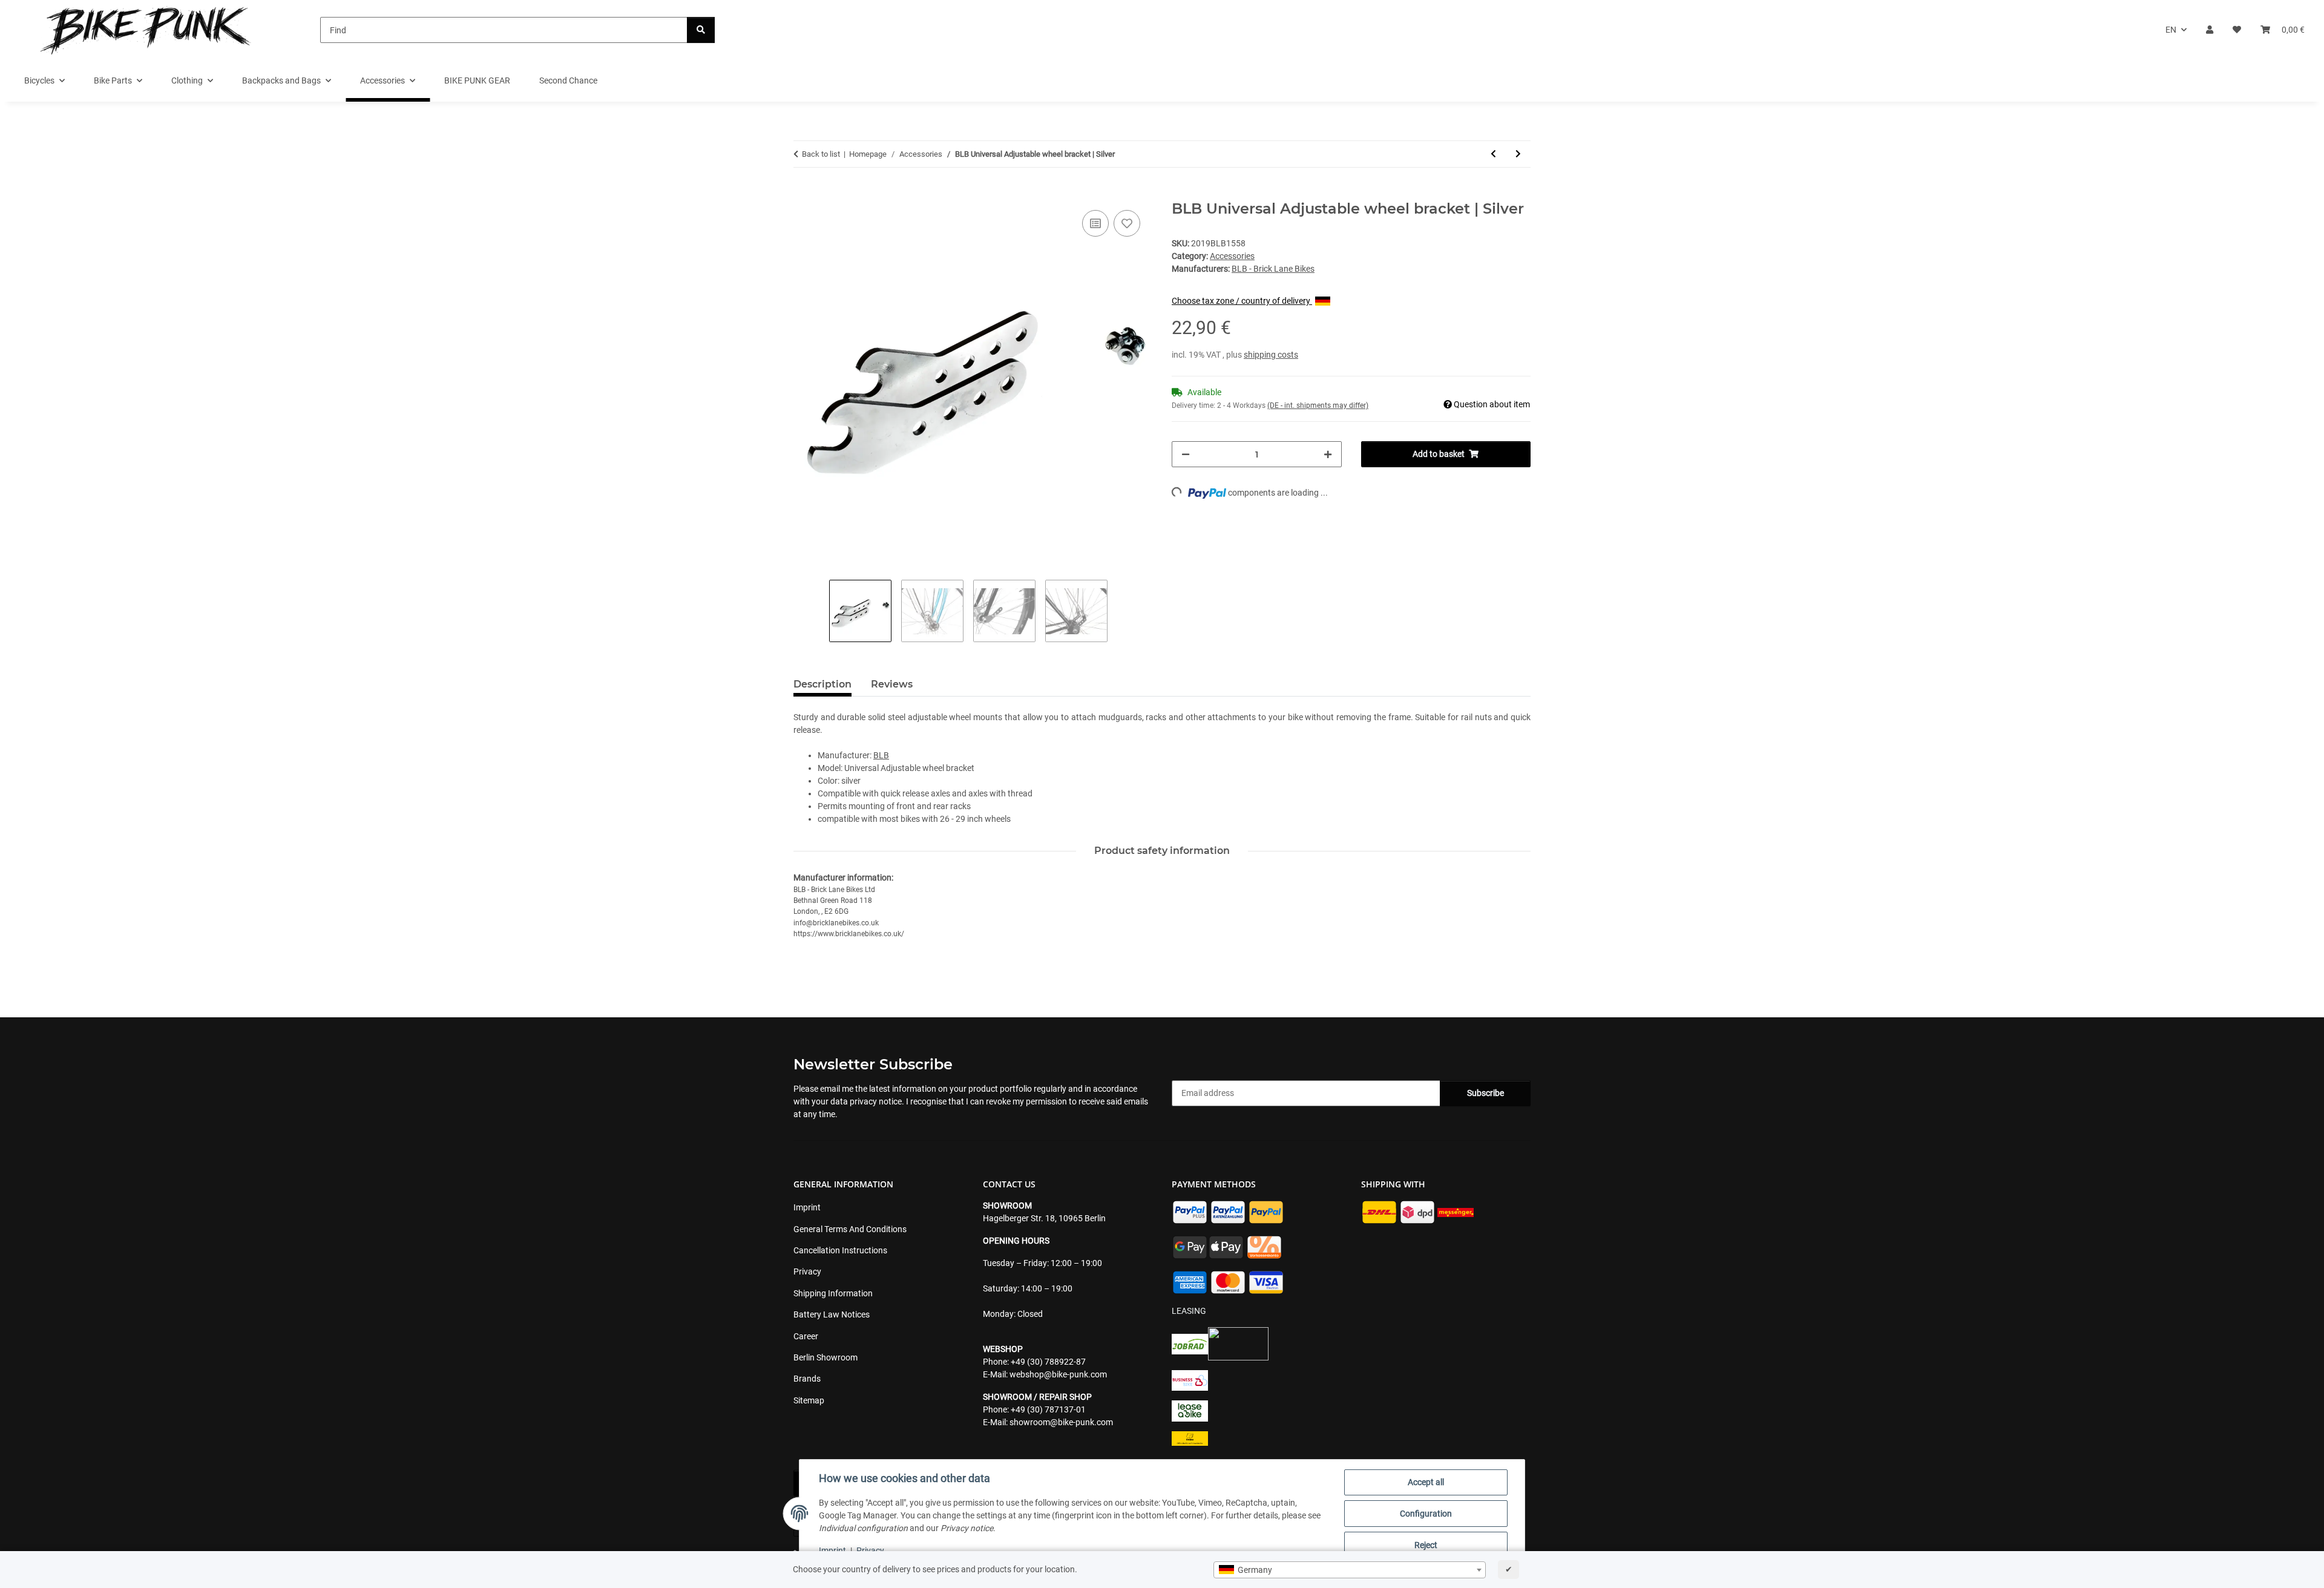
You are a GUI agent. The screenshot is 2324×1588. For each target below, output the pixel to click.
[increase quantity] (1328, 454)
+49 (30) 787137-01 (1048, 1409)
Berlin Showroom (826, 1357)
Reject (1426, 1545)
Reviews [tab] (892, 684)
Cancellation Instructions (840, 1250)
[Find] (701, 30)
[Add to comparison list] (1095, 223)
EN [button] (2171, 30)
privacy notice (876, 1101)
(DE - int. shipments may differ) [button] (1318, 405)
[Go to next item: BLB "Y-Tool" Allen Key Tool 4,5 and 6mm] (1518, 154)
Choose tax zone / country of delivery (1242, 301)
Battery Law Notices (832, 1314)
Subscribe (1485, 1093)
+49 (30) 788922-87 (1048, 1362)
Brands (807, 1379)
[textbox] (1350, 1570)
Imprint (832, 1550)
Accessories (1232, 256)
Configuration (1426, 1514)
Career (806, 1336)
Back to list (821, 154)
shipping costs (1271, 355)
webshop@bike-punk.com (1058, 1374)
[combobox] (1350, 1570)
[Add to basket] (803, 194)
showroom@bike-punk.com (1061, 1422)
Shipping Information (833, 1293)
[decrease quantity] (1186, 454)
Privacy (870, 1550)
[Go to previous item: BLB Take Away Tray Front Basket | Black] (1493, 154)
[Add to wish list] (1127, 223)
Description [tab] (822, 684)
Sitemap (809, 1400)
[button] (2210, 30)
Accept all (1426, 1482)
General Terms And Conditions (850, 1229)
